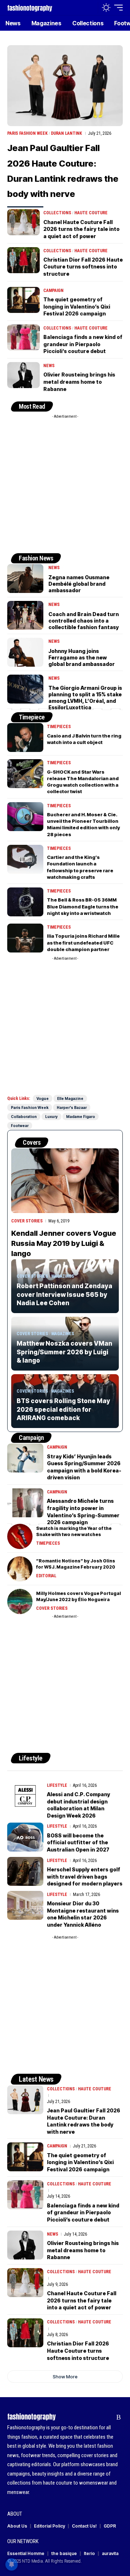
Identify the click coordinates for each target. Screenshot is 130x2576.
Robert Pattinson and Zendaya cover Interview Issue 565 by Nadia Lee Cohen (64, 1295)
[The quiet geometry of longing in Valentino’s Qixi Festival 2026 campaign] (23, 300)
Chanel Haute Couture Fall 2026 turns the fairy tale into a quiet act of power (81, 229)
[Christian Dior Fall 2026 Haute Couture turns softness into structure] (23, 260)
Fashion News (36, 558)
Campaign (53, 291)
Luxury (51, 1117)
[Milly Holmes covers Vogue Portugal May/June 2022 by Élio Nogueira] (20, 1601)
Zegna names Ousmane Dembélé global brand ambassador (79, 584)
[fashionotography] (30, 7)
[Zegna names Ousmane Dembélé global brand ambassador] (25, 579)
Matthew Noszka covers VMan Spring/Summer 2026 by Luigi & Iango (64, 1352)
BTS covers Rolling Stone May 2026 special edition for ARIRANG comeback (63, 1410)
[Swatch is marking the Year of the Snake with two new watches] (20, 1536)
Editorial (46, 1576)
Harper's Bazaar (72, 1108)
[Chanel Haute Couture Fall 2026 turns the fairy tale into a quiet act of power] (23, 222)
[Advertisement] (65, 487)
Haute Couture (91, 213)
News (49, 366)
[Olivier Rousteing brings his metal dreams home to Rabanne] (23, 375)
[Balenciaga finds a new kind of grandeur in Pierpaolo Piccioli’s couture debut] (23, 337)
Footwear (20, 1126)
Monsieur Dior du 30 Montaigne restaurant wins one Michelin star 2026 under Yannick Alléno (83, 1914)
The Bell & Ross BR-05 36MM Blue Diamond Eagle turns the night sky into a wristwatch (83, 906)
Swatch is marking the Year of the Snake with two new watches (74, 1531)
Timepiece (32, 717)
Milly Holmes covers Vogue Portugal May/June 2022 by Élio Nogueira (79, 1596)
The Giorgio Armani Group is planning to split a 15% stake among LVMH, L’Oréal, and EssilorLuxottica (85, 698)
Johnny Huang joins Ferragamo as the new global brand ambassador (82, 657)
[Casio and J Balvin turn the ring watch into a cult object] (25, 737)
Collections (57, 213)
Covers (32, 1142)
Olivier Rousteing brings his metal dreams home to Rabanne (79, 382)
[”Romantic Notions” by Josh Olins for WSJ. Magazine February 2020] (20, 1569)
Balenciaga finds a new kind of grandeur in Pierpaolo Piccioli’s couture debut (83, 344)
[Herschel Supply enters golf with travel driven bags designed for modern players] (25, 1871)
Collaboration (24, 1117)
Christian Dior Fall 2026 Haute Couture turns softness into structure (83, 267)
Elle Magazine (70, 1098)
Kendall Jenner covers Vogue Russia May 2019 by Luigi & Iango (64, 1243)
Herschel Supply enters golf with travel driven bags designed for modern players (85, 1876)
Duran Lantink (66, 133)
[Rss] (119, 2417)
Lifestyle (31, 1758)
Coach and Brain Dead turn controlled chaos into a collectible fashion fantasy (84, 621)
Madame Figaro (81, 1117)
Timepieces (59, 727)
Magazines (63, 1276)
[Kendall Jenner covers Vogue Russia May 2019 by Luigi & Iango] (65, 1181)
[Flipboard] (107, 2417)
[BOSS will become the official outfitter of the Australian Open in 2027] (25, 1837)
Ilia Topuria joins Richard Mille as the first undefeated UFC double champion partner (83, 942)
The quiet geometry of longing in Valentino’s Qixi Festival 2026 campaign (77, 306)
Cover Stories (27, 1221)
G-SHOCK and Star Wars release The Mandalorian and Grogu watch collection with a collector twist (83, 782)
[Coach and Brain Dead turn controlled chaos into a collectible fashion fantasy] (25, 615)
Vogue (43, 1098)
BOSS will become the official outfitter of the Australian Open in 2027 (78, 1842)
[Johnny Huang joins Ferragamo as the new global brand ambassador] (25, 652)
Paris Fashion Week (27, 133)
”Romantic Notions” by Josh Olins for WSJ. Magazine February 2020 (76, 1564)
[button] (91, 8)
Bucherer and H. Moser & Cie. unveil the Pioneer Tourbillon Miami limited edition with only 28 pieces (83, 824)
